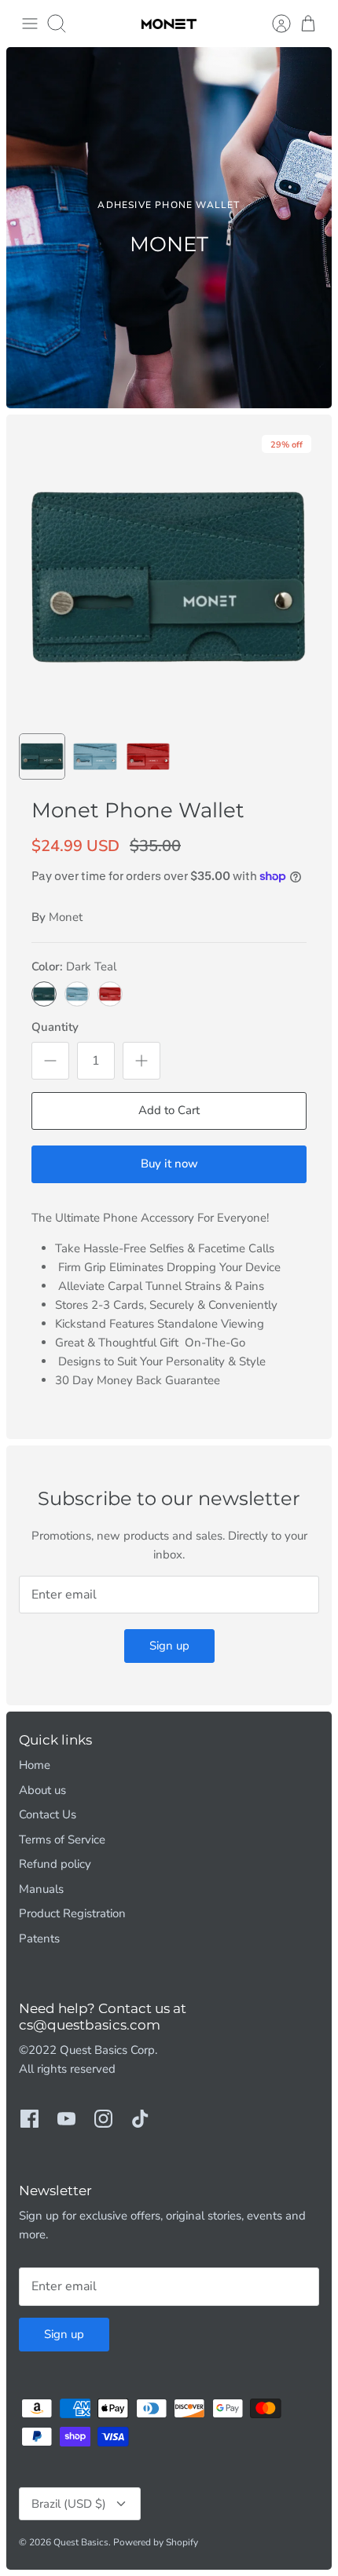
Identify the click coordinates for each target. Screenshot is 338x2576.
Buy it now (169, 1164)
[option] (169, 228)
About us (42, 1790)
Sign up (169, 1646)
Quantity (55, 1027)
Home (35, 1765)
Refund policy (55, 1864)
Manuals (41, 1889)
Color (74, 966)
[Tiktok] (140, 2119)
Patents (39, 1938)
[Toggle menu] (30, 24)
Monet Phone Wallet (138, 810)
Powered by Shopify (156, 2542)
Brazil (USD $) (69, 2504)
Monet (66, 917)
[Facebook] (29, 2119)
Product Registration (72, 1913)
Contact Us (48, 1814)
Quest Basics (81, 2542)
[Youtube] (66, 2119)
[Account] (274, 24)
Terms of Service (62, 1840)
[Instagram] (103, 2119)
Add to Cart (169, 1110)
